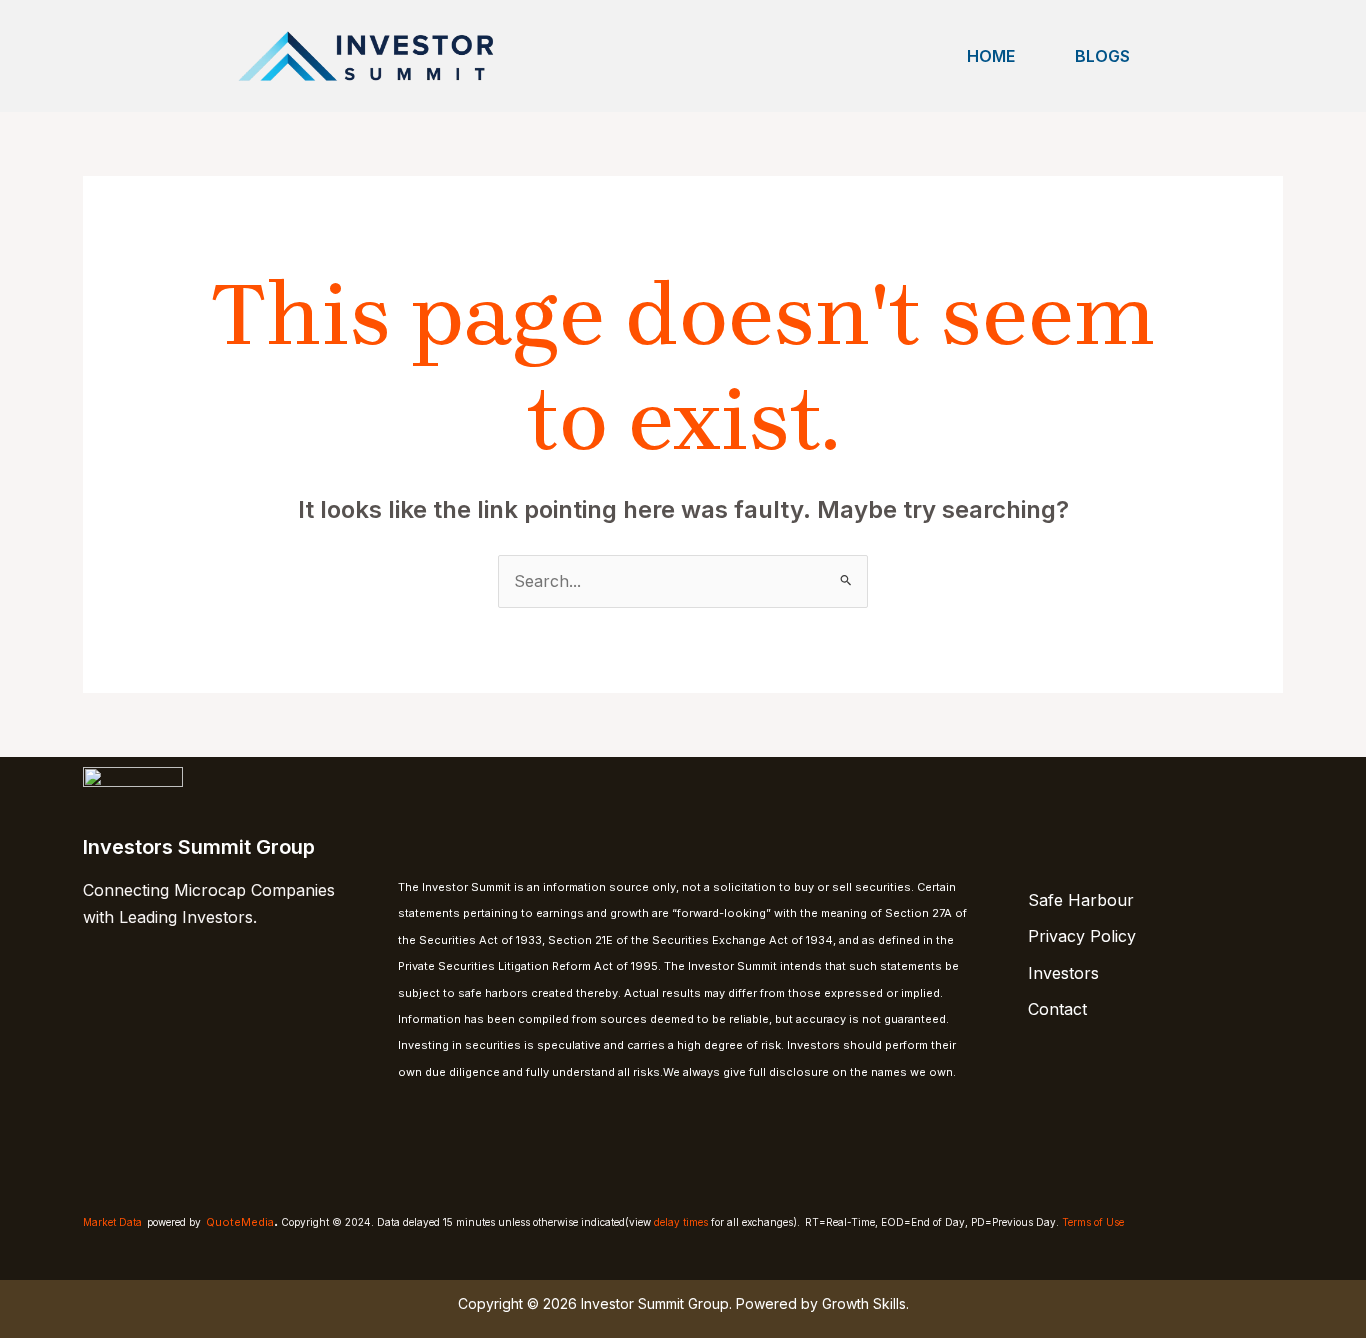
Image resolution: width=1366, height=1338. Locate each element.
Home (991, 56)
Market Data (112, 1222)
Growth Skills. (865, 1303)
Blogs (1102, 56)
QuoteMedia (240, 1222)
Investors (1063, 973)
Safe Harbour (1081, 900)
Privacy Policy (1082, 936)
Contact (1057, 1009)
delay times (681, 1222)
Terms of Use (1093, 1222)
